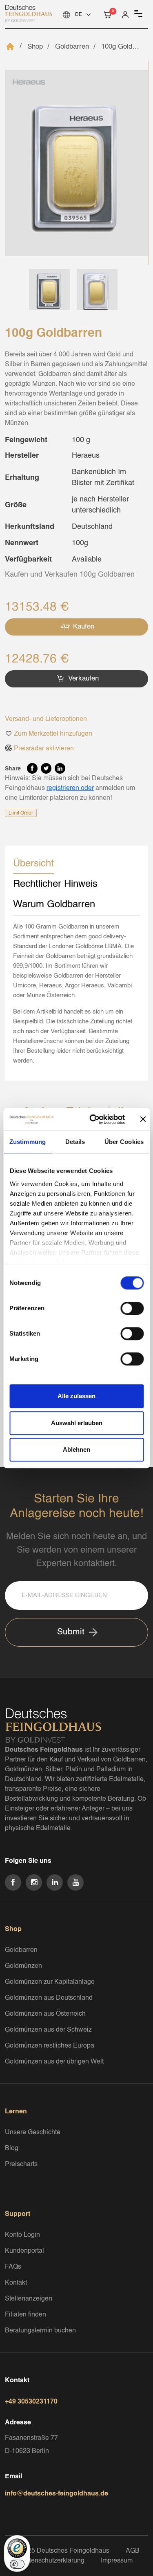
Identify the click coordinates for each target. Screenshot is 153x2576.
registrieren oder (70, 788)
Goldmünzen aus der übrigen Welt (54, 2062)
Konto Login (22, 2235)
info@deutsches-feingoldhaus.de (57, 2494)
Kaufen (83, 627)
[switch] (132, 1308)
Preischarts (21, 2164)
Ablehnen (76, 1449)
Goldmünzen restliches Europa (50, 2046)
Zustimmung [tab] (28, 1142)
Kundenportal (24, 2251)
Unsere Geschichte (33, 2133)
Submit (71, 1632)
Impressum (117, 2561)
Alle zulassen (76, 1396)
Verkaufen (82, 679)
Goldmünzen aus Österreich (45, 2014)
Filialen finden (25, 2315)
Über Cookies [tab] (124, 1142)
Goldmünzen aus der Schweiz (48, 2030)
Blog (12, 2149)
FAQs (13, 2267)
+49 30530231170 (31, 2402)
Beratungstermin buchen (40, 2331)
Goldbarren (72, 47)
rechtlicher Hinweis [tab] (55, 884)
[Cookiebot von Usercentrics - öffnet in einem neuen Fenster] (93, 1119)
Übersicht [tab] (33, 864)
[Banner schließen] (143, 1119)
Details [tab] (75, 1142)
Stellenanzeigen (29, 2299)
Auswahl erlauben (77, 1423)
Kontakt (16, 2283)
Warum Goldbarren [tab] (54, 905)
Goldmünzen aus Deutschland (49, 1998)
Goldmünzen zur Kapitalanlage (50, 1982)
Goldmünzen (23, 1966)
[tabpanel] (76, 994)
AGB (133, 2551)
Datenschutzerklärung (53, 2561)
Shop (35, 47)
